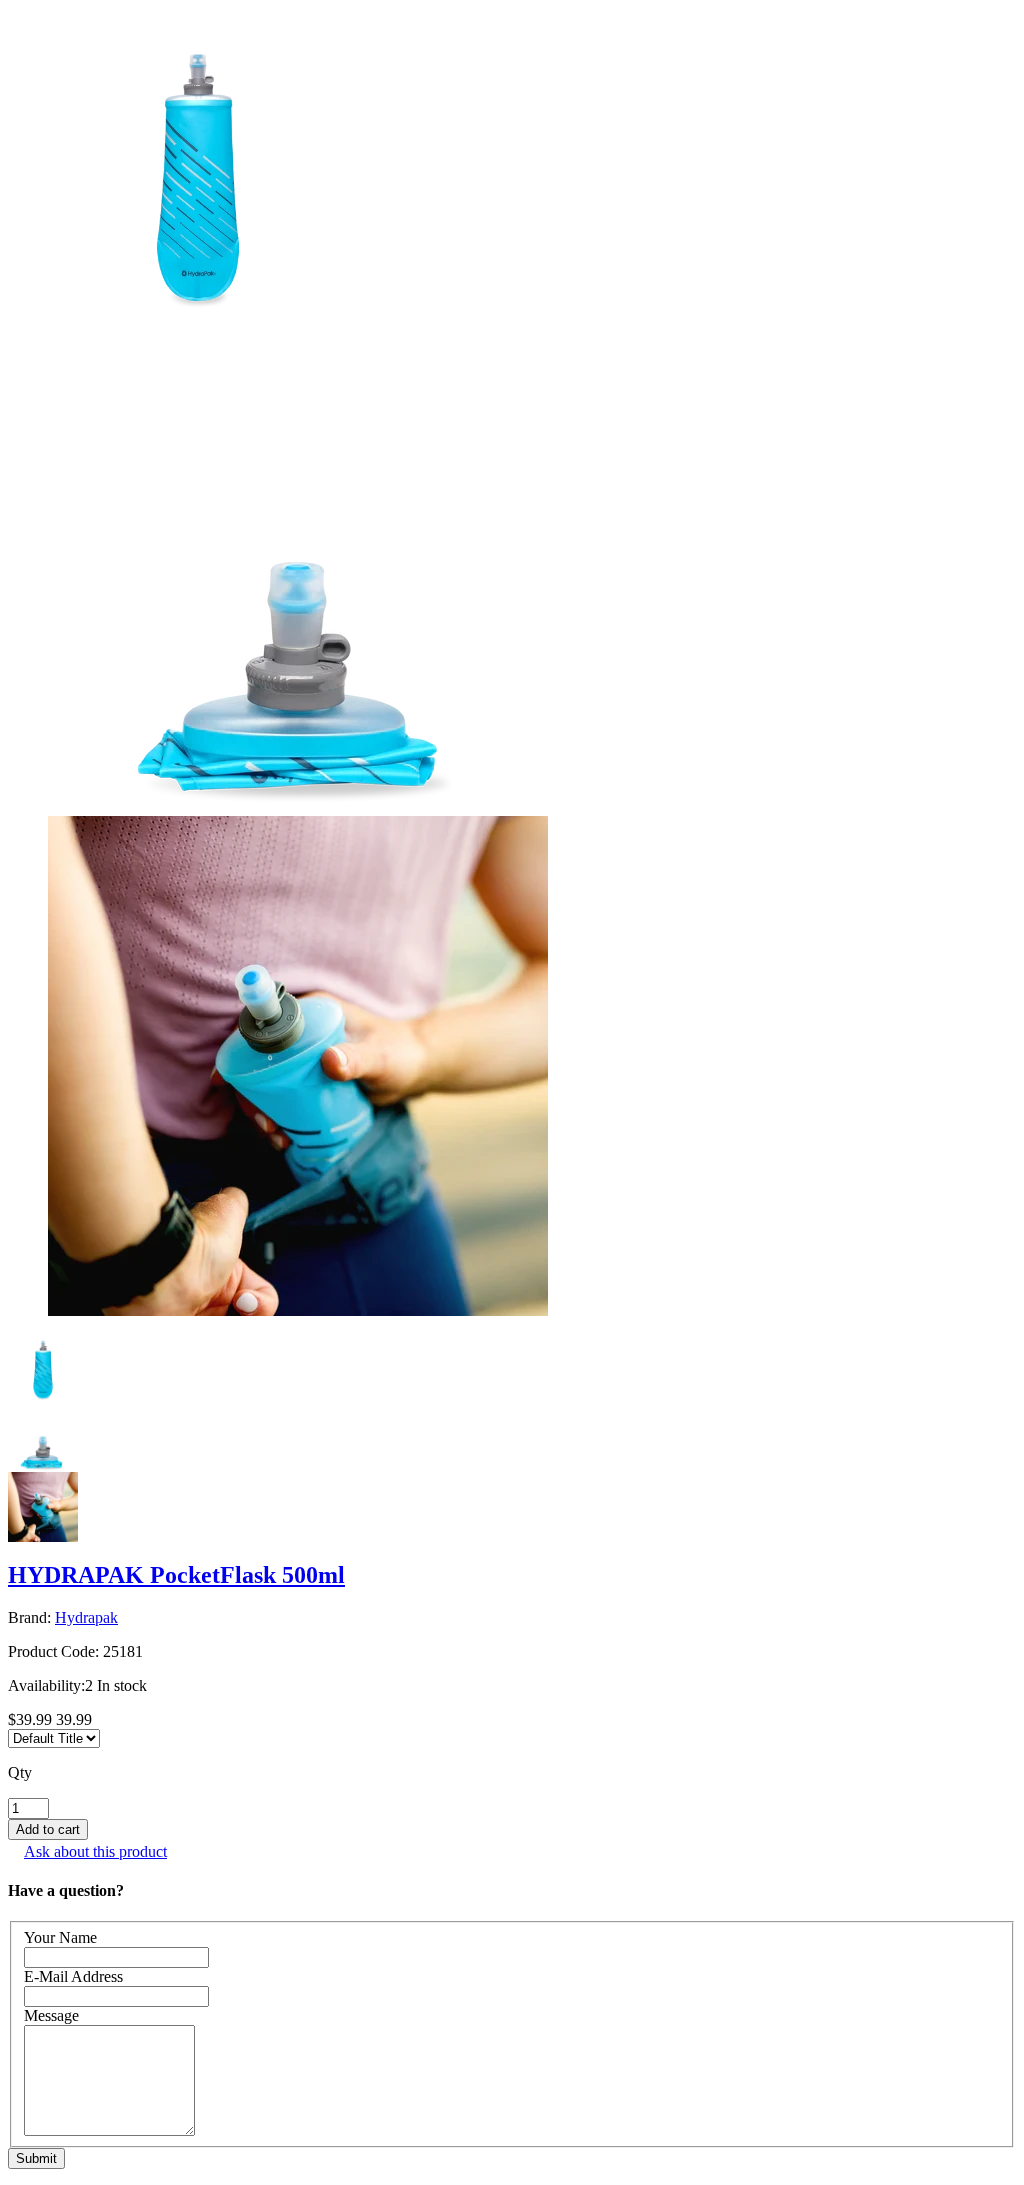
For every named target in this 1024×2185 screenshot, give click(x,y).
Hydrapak (86, 1617)
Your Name (60, 1937)
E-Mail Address (73, 1976)
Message (51, 2015)
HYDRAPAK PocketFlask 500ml (176, 1575)
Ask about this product (95, 1851)
